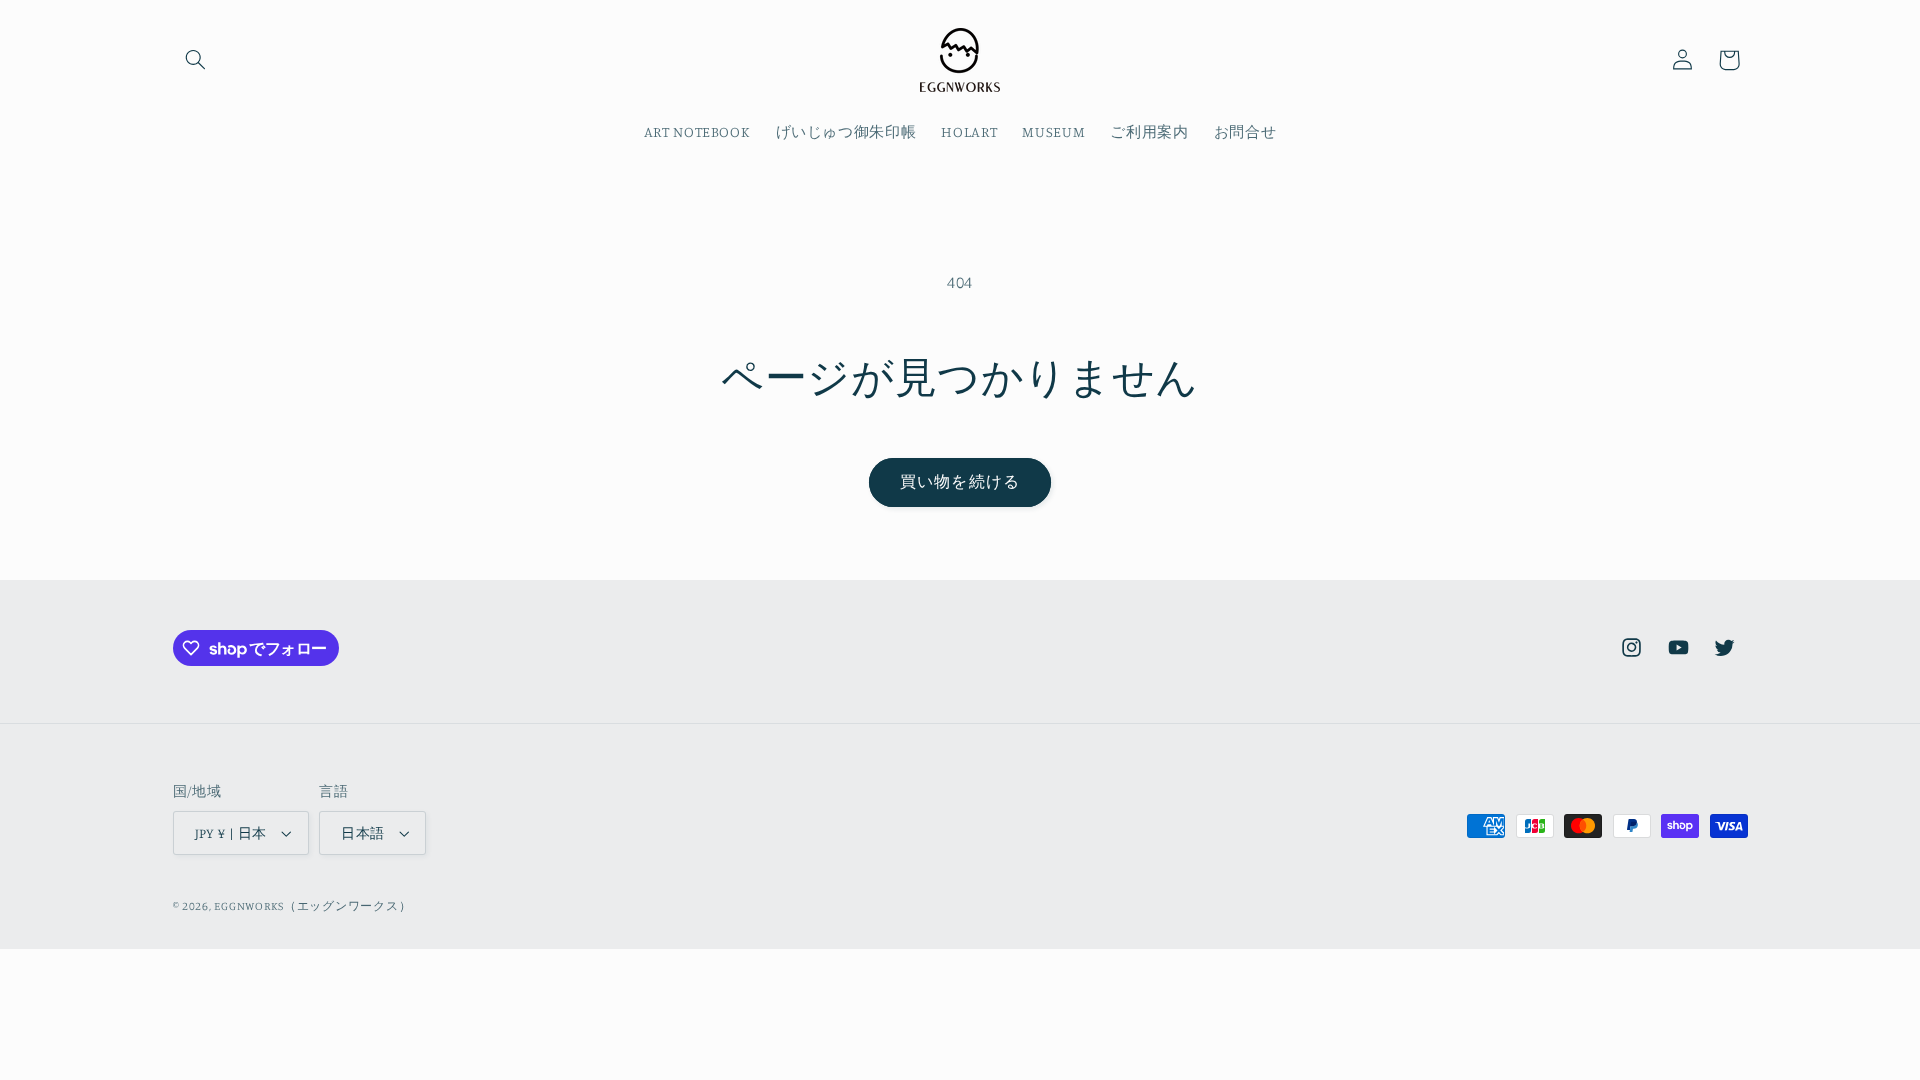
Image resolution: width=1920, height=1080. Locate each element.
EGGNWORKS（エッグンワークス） (312, 906)
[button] (196, 60)
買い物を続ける (959, 481)
